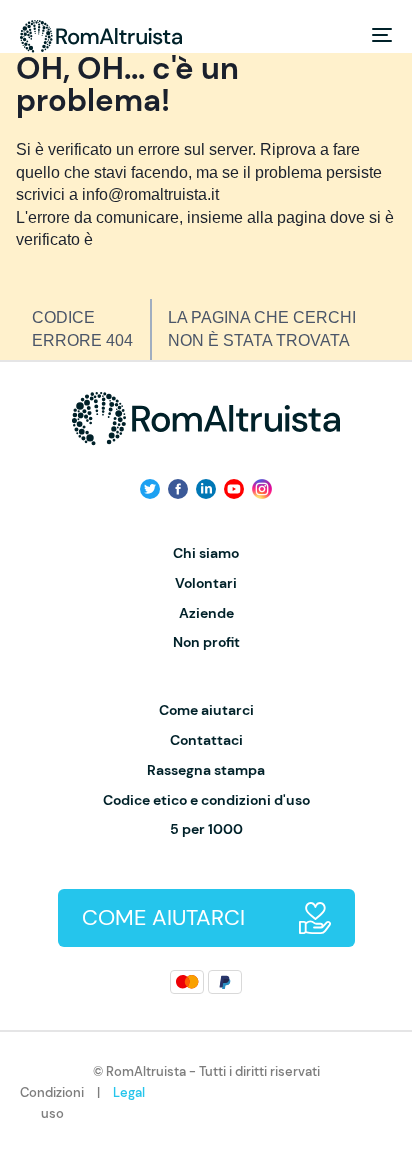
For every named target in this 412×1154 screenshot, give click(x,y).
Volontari (206, 583)
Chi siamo (206, 553)
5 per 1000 (206, 829)
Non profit (206, 642)
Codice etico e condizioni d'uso (206, 800)
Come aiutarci (206, 710)
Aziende (206, 613)
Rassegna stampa (206, 770)
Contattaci (206, 740)
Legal (129, 1092)
